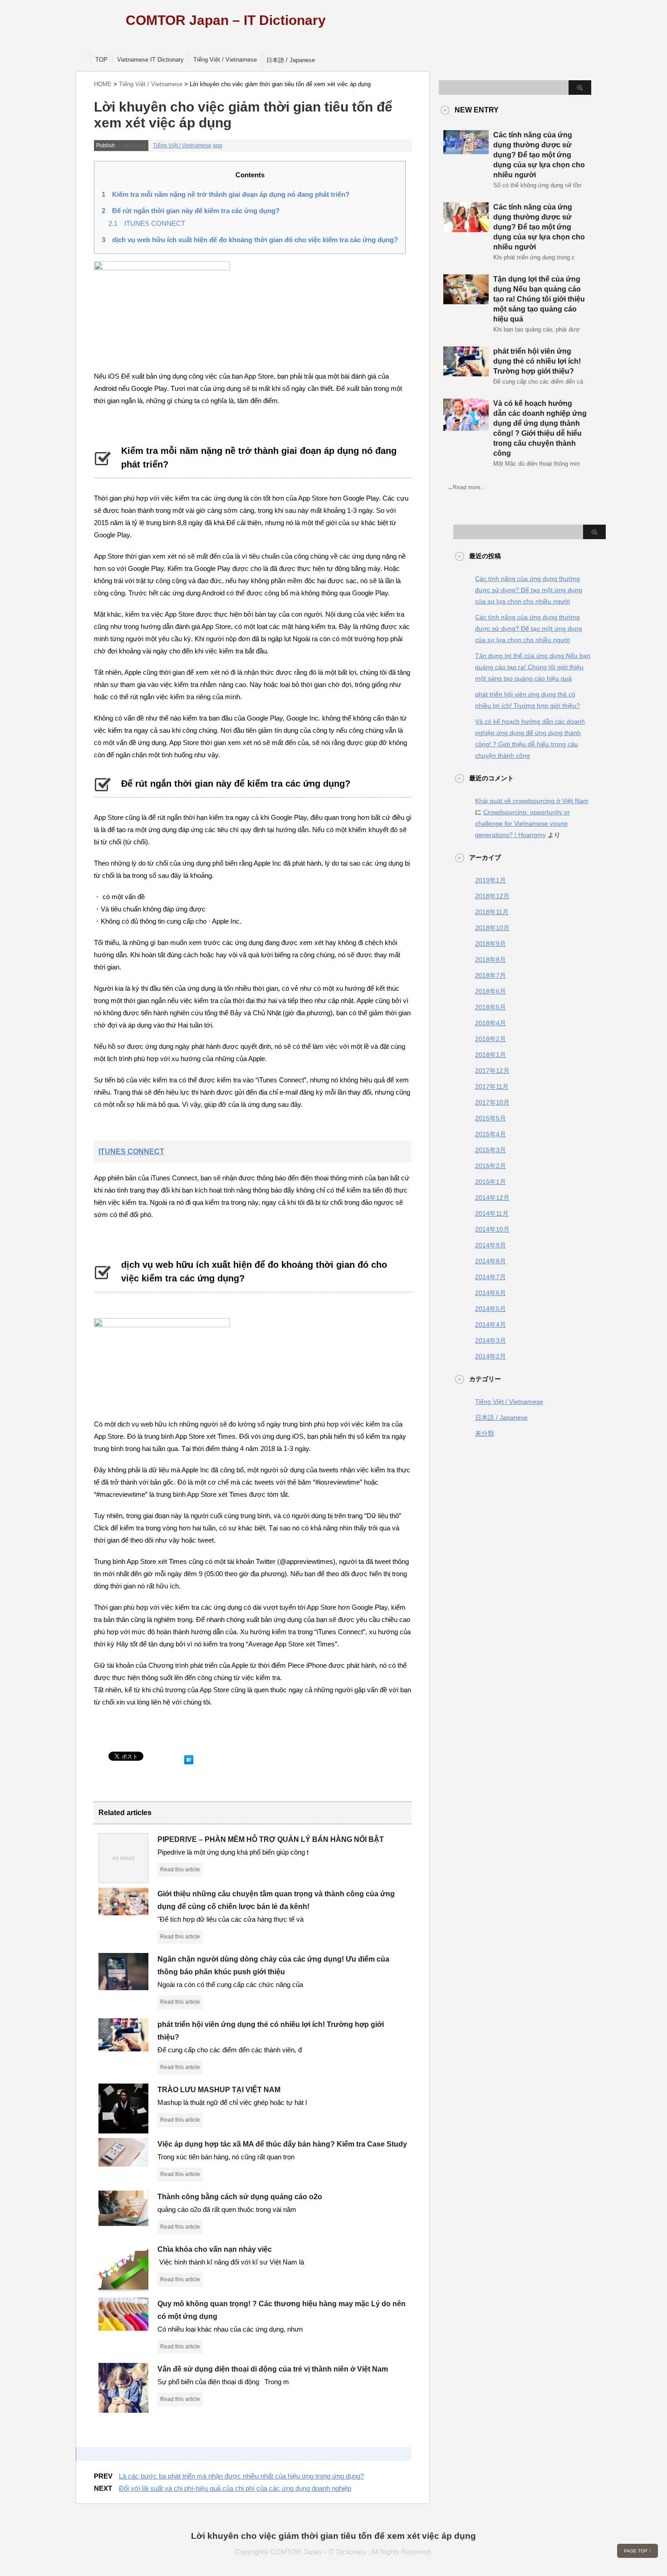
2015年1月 (490, 1182)
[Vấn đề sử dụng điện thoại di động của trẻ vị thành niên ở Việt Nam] (123, 2409)
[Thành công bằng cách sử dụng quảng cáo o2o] (123, 2222)
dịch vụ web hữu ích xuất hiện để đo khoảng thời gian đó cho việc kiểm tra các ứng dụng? (250, 240)
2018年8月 (490, 959)
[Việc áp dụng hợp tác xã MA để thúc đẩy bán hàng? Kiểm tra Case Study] (123, 2163)
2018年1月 (490, 1055)
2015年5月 (490, 1118)
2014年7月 (490, 1277)
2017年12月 (492, 1071)
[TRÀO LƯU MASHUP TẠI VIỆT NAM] (123, 2130)
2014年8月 (490, 1261)
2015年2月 (490, 1166)
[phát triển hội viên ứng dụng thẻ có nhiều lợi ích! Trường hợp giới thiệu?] (123, 2048)
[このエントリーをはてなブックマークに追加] (189, 1758)
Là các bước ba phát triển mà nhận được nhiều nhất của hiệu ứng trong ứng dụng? (241, 2476)
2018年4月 (490, 1023)
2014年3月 (490, 1340)
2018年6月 (490, 991)
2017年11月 (492, 1086)
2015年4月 (490, 1134)
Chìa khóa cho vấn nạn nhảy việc (215, 2249)
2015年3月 (490, 1150)
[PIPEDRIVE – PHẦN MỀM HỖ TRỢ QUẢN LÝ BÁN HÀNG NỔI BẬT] (123, 1880)
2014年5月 (490, 1309)
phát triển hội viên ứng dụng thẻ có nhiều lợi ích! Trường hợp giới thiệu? (537, 361)
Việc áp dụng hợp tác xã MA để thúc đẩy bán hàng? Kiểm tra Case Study (282, 2144)
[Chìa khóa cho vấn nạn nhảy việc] (123, 2289)
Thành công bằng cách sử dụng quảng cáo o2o (240, 2197)
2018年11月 (492, 912)
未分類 (485, 1433)
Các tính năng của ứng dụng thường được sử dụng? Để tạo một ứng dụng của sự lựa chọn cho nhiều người (539, 155)
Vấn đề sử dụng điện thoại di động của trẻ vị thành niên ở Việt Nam (273, 2369)
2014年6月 (490, 1293)
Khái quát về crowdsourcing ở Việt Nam (532, 801)
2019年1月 (490, 880)
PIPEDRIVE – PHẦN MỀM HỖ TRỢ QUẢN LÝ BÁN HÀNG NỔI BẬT (271, 1839)
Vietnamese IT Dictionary (150, 60)
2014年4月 (490, 1325)
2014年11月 (492, 1213)
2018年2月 (490, 1039)
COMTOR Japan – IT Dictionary (226, 20)
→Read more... (466, 487)
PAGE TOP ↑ (638, 2551)
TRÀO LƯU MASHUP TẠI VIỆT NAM (219, 2090)
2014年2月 (490, 1356)
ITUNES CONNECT (147, 223)
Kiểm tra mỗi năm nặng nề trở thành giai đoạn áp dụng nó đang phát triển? (226, 194)
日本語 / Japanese (291, 60)
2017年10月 (492, 1102)
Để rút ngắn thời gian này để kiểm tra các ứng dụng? (191, 211)
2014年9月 (490, 1245)
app (218, 146)
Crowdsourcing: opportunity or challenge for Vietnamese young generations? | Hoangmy (522, 823)
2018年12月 (492, 896)
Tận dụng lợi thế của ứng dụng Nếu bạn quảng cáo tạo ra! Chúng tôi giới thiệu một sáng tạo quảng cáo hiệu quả (539, 299)
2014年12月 (492, 1198)
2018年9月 (490, 944)
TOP (101, 60)
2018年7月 (490, 975)
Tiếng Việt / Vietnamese (225, 60)
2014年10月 (492, 1229)
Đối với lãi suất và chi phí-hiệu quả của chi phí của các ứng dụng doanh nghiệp (235, 2488)
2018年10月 (492, 928)
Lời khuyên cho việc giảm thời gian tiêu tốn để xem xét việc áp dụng (333, 2536)
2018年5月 (490, 1007)
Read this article (180, 1870)
